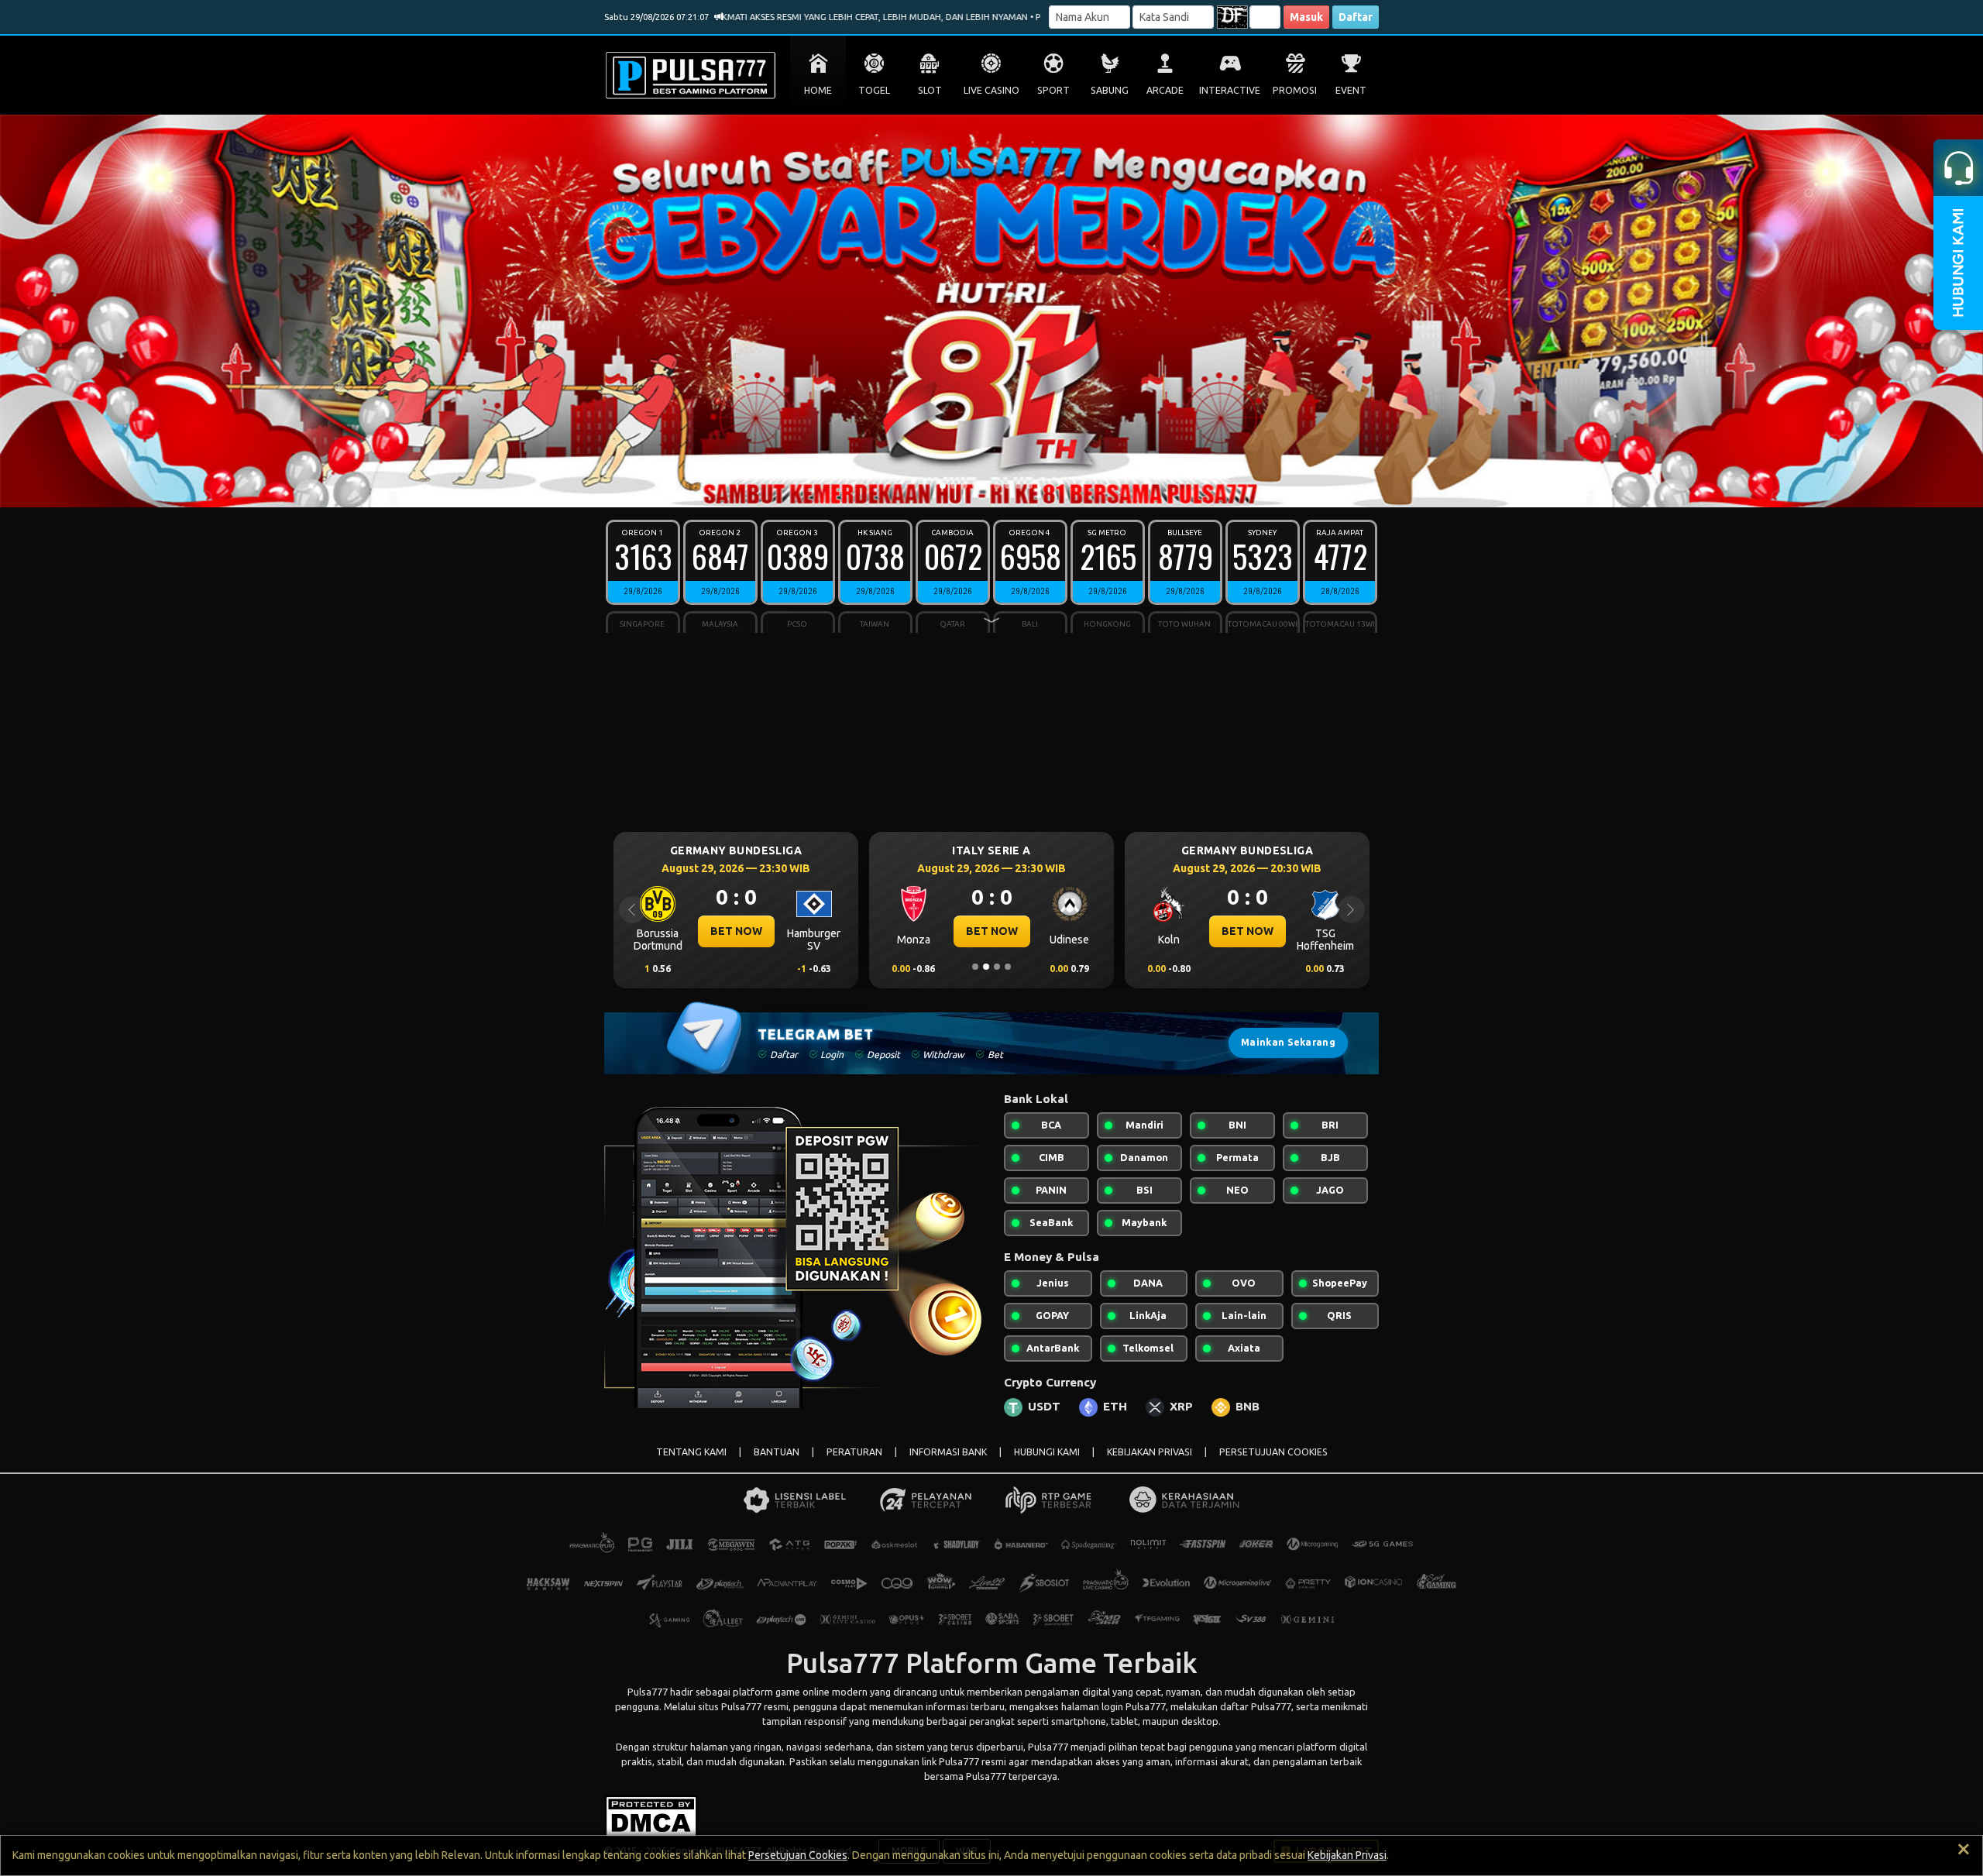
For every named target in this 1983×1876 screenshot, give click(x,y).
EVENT (1351, 90)
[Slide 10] (1040, 486)
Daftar (1356, 17)
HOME (818, 90)
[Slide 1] (943, 486)
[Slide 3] (964, 486)
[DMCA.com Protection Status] (651, 1815)
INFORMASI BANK (948, 1452)
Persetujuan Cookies (798, 1855)
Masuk (1306, 17)
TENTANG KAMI (691, 1452)
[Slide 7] (1008, 486)
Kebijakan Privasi (1347, 1855)
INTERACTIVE (1230, 90)
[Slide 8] (1019, 486)
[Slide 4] (975, 486)
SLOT (930, 90)
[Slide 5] (986, 486)
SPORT (1053, 90)
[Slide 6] (997, 486)
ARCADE (1165, 90)
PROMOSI (1295, 90)
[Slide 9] (1029, 486)
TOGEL (874, 90)
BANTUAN (777, 1452)
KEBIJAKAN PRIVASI (1150, 1452)
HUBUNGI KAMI (1047, 1452)
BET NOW (736, 931)
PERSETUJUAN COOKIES (1273, 1452)
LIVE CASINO (991, 90)
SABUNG (1110, 90)
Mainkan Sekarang (1288, 1042)
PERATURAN (854, 1452)
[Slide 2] (954, 486)
